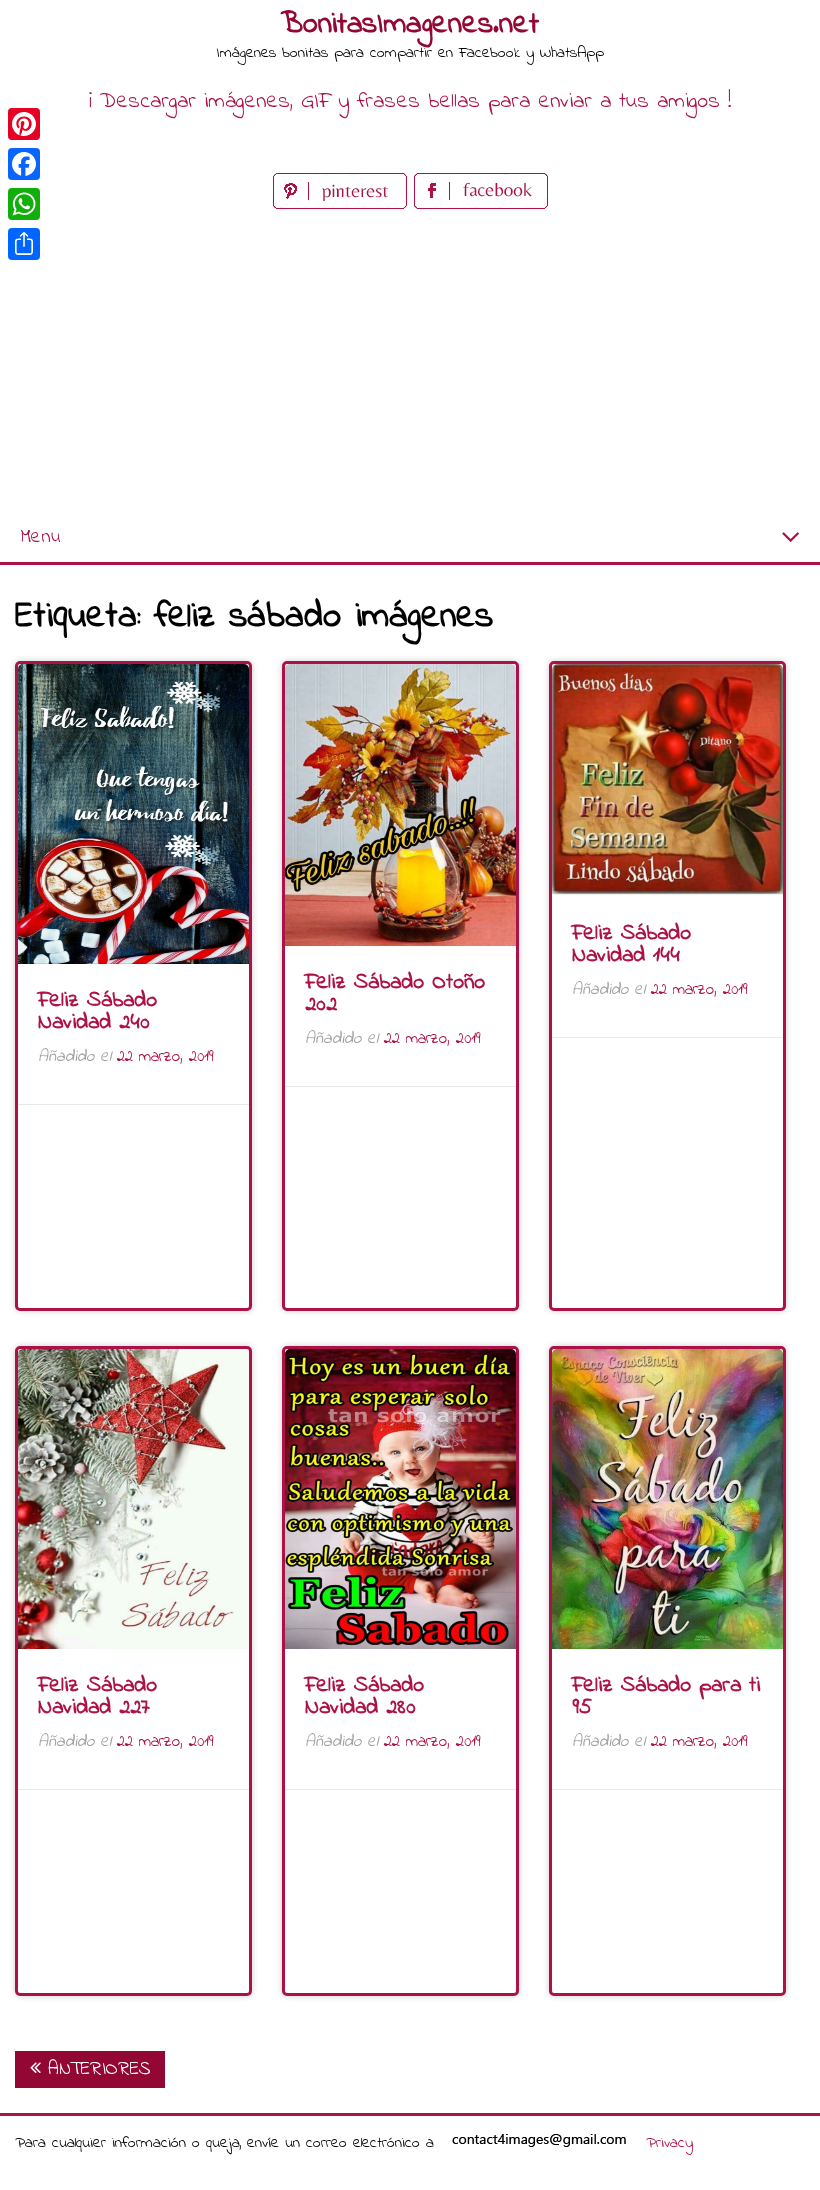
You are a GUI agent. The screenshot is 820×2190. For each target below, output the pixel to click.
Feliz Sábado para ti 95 (666, 1697)
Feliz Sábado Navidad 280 (364, 1697)
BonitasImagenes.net (410, 25)
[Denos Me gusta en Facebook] (481, 204)
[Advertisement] (410, 364)
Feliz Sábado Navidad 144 (631, 945)
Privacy (669, 2143)
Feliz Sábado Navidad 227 (97, 1697)
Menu (40, 537)
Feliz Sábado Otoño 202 (395, 994)
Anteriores (95, 2069)
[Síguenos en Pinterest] (343, 204)
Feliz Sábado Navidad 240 (97, 1012)
